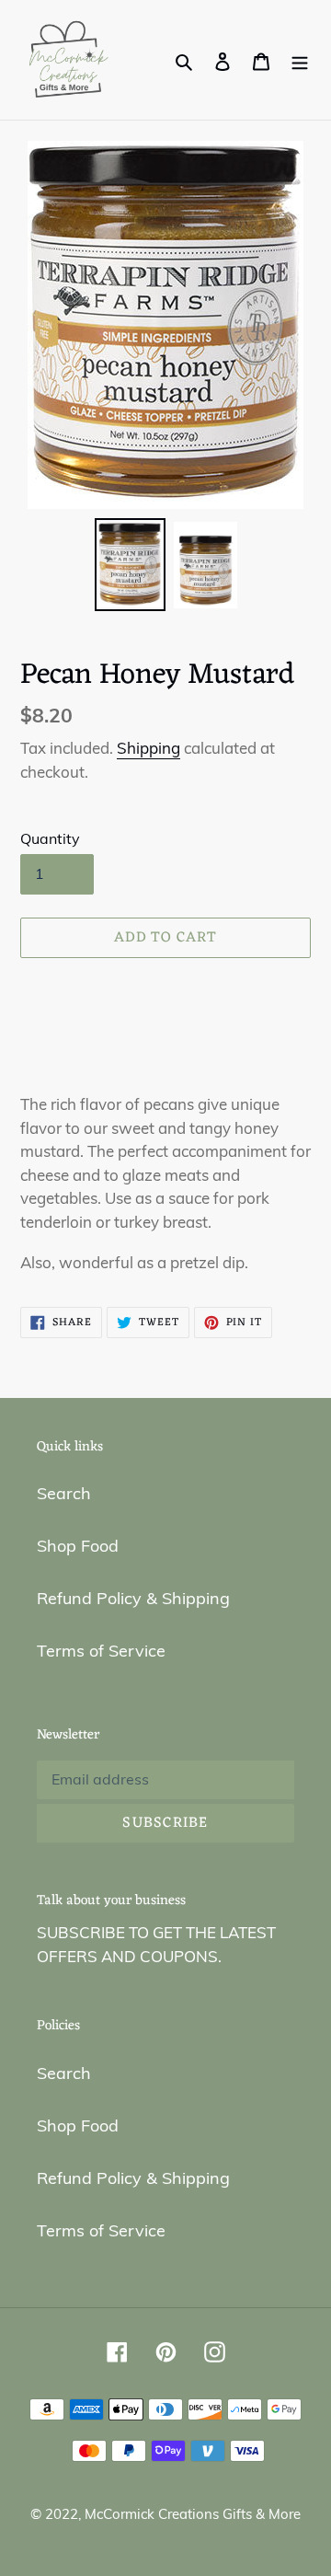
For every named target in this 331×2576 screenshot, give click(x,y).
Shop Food (78, 1546)
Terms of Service (101, 1651)
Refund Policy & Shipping (133, 1598)
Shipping (148, 748)
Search (64, 1493)
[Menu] (300, 60)
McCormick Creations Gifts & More (193, 2514)
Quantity (50, 838)
